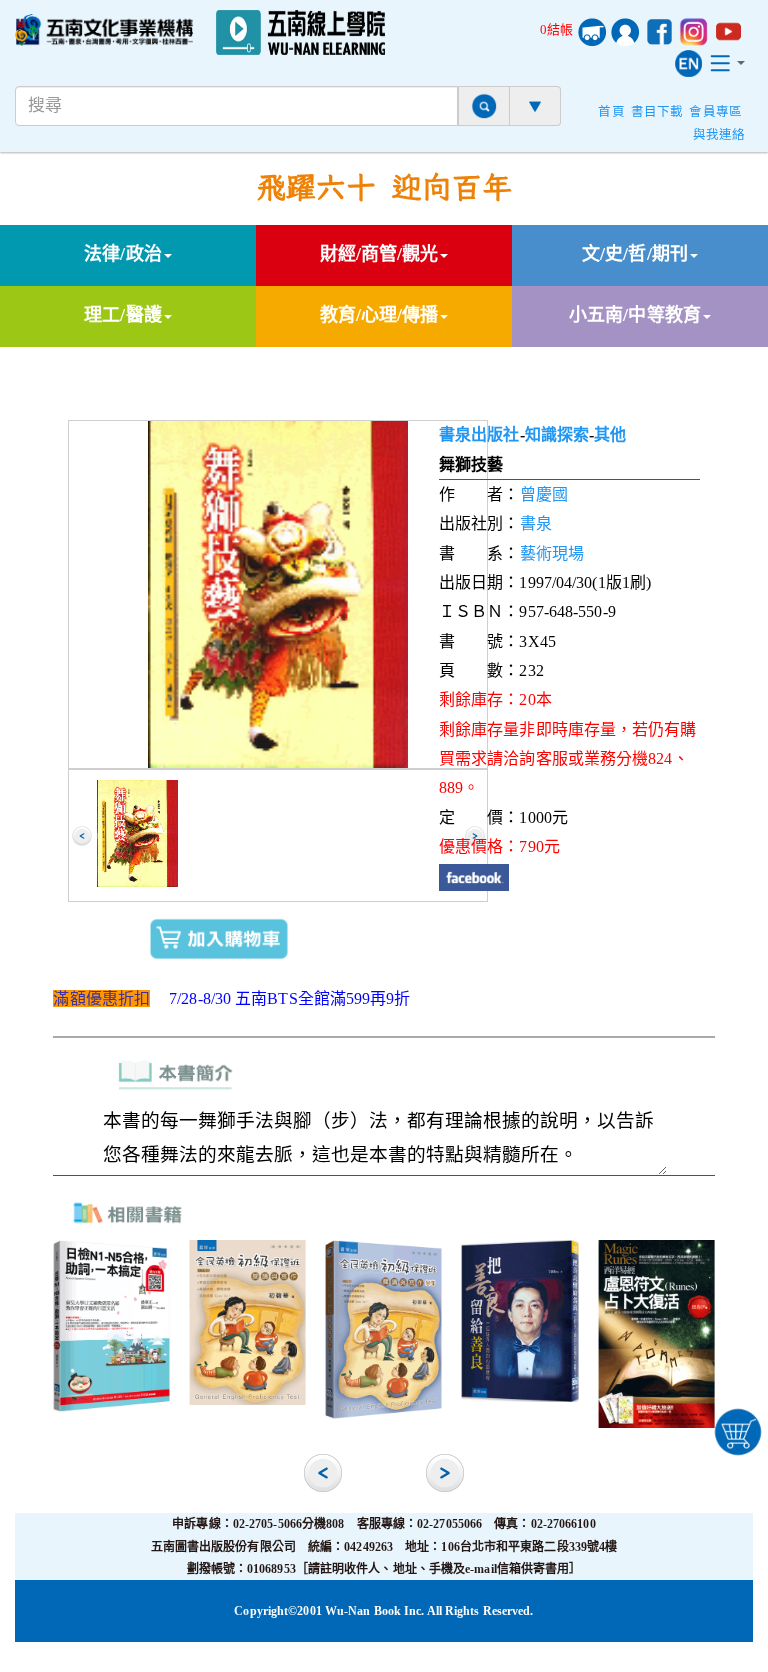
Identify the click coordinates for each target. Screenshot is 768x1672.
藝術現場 (552, 553)
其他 (610, 434)
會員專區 (715, 112)
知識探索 (557, 434)
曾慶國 (544, 494)
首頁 (611, 112)
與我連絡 (719, 135)
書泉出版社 (479, 434)
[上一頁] (82, 836)
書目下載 (657, 112)
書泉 (536, 523)
